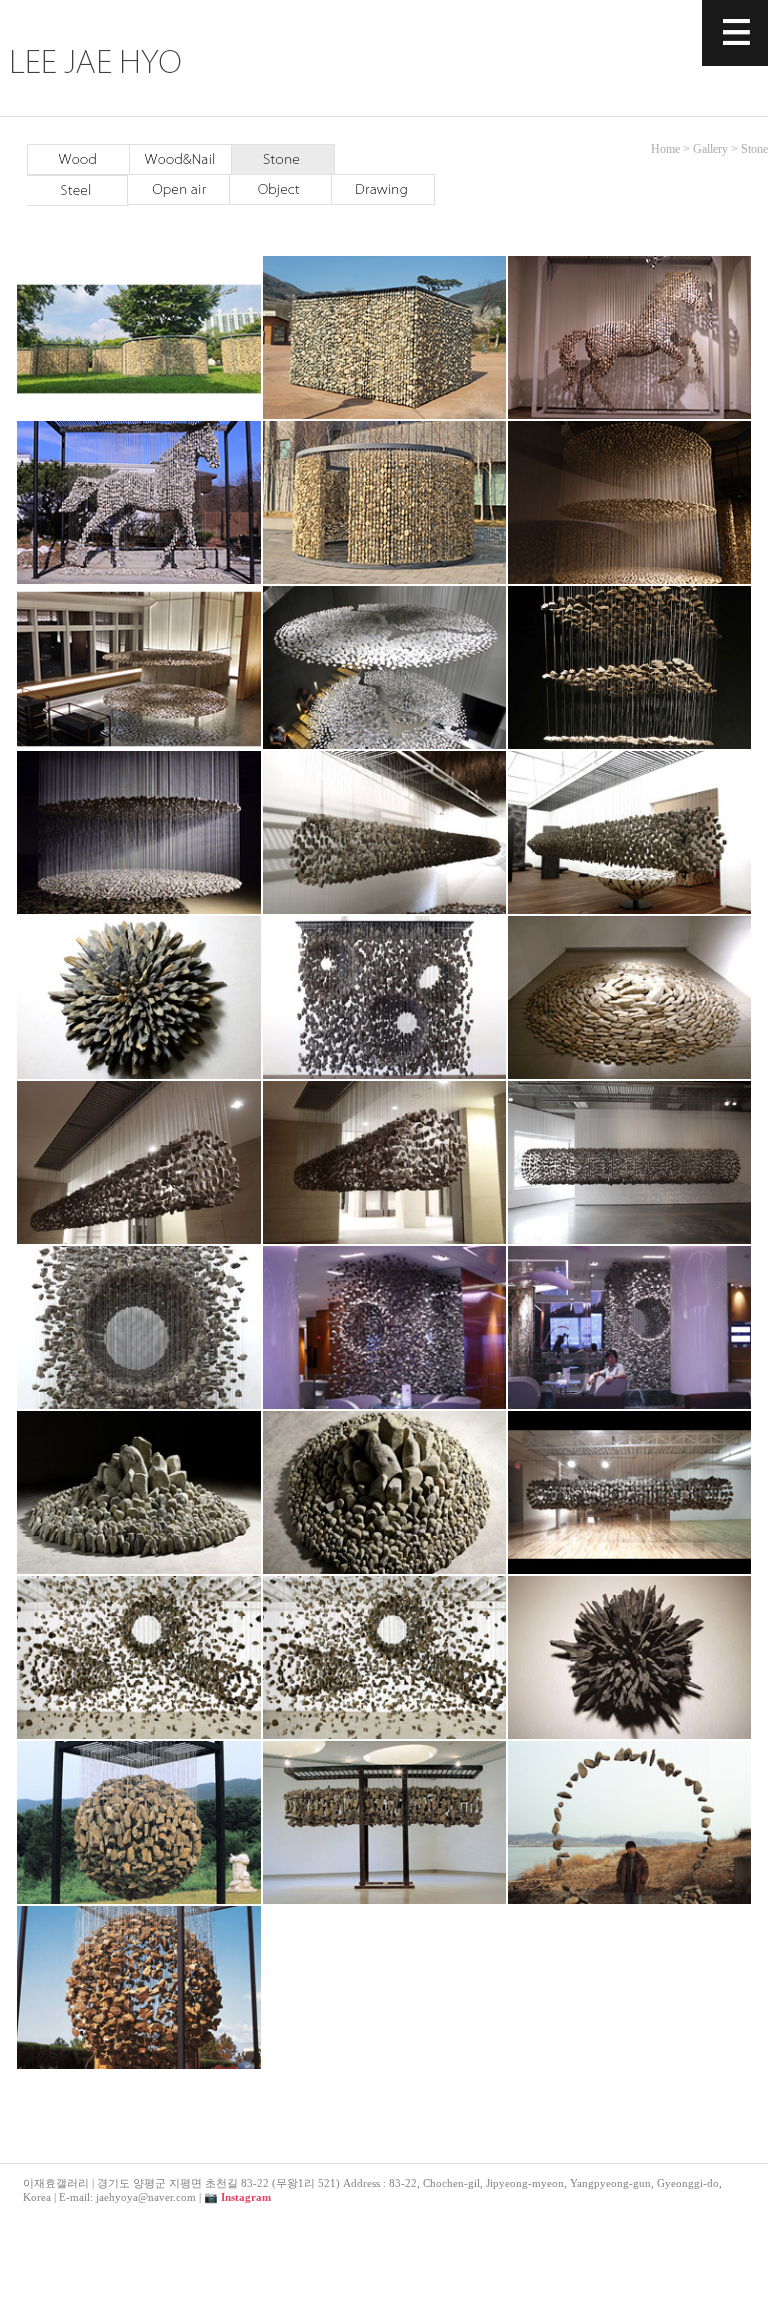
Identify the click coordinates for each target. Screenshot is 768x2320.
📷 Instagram (237, 2197)
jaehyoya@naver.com (146, 2197)
